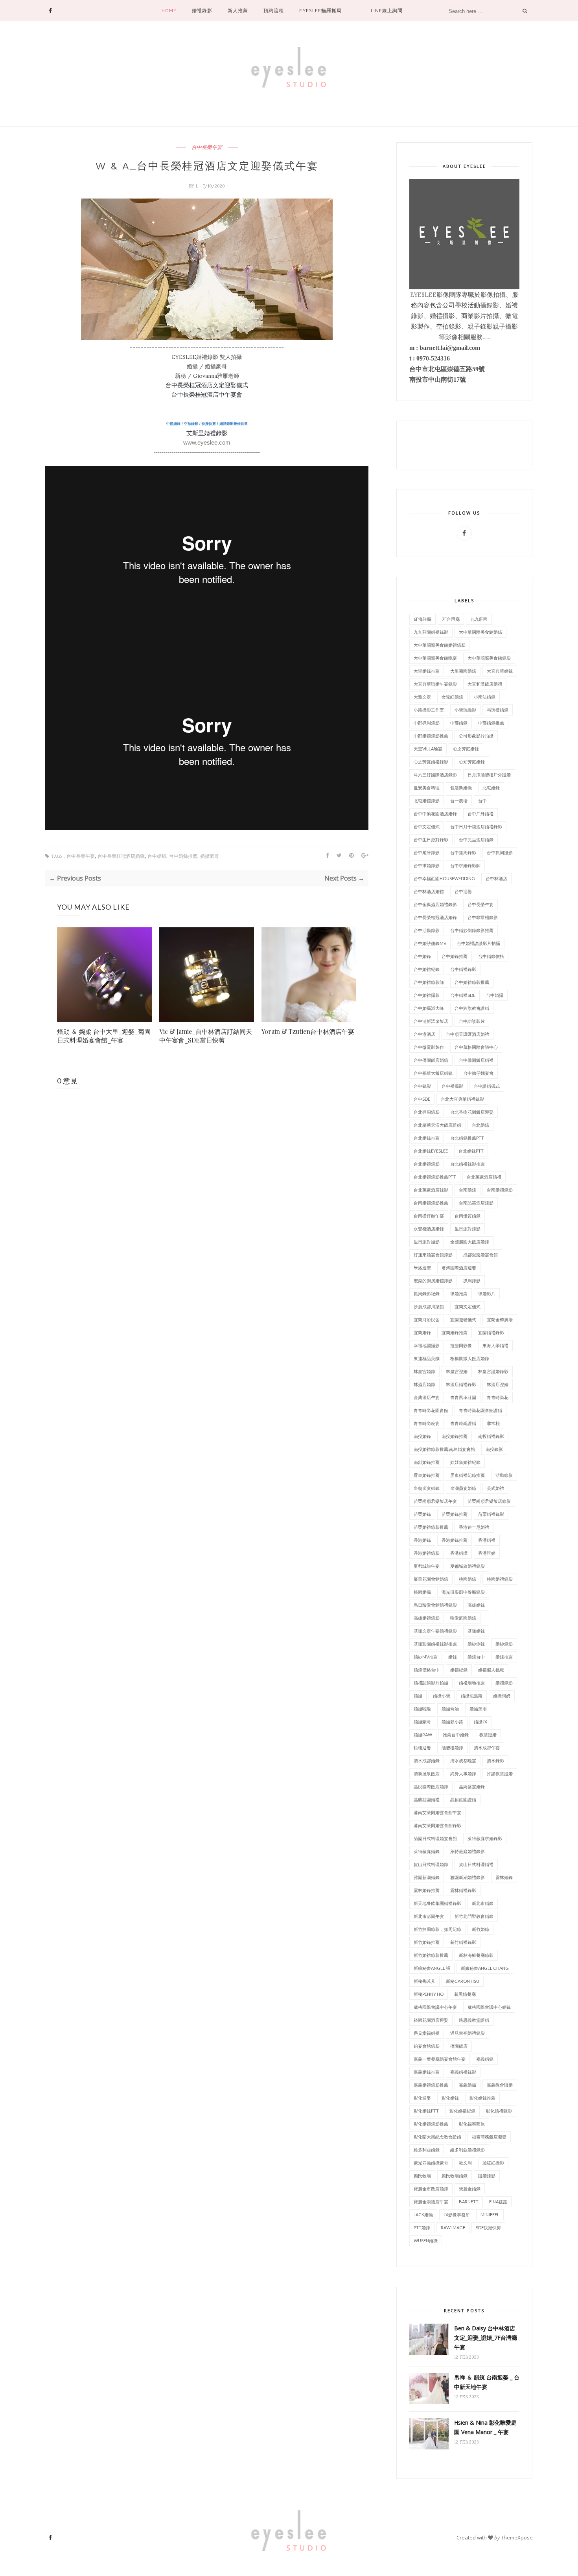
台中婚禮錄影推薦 (472, 982)
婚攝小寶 (442, 1696)
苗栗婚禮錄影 (491, 1514)
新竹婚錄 (480, 1929)
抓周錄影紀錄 (427, 1294)
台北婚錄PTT (471, 1151)
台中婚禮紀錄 (427, 969)
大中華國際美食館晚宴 (435, 658)
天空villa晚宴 (428, 749)
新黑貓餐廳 (465, 1994)
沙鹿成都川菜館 (429, 1306)
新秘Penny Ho (429, 1994)
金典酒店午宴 (427, 1397)
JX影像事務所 (457, 2215)
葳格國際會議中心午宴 (435, 2007)
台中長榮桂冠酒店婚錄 (121, 856)
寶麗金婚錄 (470, 2189)
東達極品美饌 (427, 1358)
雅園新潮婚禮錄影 (468, 1877)
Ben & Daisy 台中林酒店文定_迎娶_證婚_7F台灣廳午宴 (486, 2338)
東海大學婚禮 (495, 1345)
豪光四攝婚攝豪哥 (431, 2163)
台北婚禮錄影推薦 (468, 1164)
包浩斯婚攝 (461, 788)
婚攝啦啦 (422, 1709)
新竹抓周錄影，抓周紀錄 (437, 1929)
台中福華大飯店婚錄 (433, 1073)
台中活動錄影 (427, 930)
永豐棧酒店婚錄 (429, 1229)
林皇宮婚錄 (424, 1371)
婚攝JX (480, 1722)
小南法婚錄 (485, 697)
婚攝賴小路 (452, 1722)
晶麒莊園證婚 (463, 1799)
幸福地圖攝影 (427, 1345)
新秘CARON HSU (463, 1981)
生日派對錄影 (468, 1229)
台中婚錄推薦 (183, 856)
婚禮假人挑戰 (491, 1670)
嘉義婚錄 (485, 2059)
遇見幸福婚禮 (427, 2033)
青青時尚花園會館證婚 (480, 1410)
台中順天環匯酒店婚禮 (468, 1034)
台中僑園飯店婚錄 (431, 1060)
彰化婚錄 (450, 2098)
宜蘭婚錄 (422, 1332)
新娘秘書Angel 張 (432, 1968)
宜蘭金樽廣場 (500, 1319)
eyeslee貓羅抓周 (320, 10)
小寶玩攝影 (465, 710)
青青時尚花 (498, 1397)
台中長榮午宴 (207, 147)
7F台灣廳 (451, 619)
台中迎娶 (463, 891)
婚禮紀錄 (459, 1670)
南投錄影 (494, 1449)
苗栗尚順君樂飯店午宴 (435, 1501)
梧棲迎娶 (422, 1748)
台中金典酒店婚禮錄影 (435, 904)
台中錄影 (422, 1086)
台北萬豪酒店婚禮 (484, 1177)
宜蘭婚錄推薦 (455, 1332)
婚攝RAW (423, 1735)
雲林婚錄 (504, 1877)
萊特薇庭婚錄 (427, 1851)
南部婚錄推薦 (427, 1462)
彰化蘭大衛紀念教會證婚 (437, 2137)
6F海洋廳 (422, 619)
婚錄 (453, 1657)
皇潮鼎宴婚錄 (463, 1488)
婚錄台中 (476, 1657)
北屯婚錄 (491, 788)
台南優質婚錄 (468, 1216)
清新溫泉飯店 (427, 1773)
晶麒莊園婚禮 (427, 1799)
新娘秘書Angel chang (485, 1968)
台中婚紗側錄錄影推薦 (472, 930)
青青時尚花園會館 (431, 1410)
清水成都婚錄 (427, 1761)
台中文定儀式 (427, 826)
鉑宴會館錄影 (427, 2046)
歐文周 (465, 2163)
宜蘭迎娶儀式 (463, 1319)
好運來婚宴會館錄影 (433, 1255)
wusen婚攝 (426, 2240)
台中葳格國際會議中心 (476, 1047)
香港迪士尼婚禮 (474, 1527)
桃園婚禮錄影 (500, 1579)
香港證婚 (487, 1553)
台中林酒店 (496, 878)
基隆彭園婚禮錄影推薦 (435, 1644)
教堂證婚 (488, 1735)
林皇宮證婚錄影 (493, 1371)
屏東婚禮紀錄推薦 (468, 1475)
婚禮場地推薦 (472, 1683)
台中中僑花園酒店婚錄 (435, 814)
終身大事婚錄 (463, 1773)
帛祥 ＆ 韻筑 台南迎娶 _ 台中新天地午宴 (487, 2382)
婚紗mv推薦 (426, 1657)
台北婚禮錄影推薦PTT (435, 1177)
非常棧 (493, 1423)
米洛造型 (422, 1268)
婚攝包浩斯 (472, 1696)
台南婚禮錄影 (500, 1190)
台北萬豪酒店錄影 (431, 1190)
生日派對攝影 (427, 1242)
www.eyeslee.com (207, 442)
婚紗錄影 (504, 1644)
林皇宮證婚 (457, 1371)
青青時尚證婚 (463, 1423)
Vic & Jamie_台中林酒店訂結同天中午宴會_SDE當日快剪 (206, 1036)
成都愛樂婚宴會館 (480, 1255)
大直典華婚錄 (500, 671)
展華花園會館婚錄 (431, 1579)
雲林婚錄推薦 (427, 1890)
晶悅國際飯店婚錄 (431, 1786)
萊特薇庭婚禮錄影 (468, 1851)
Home (169, 10)
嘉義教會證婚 (500, 2085)
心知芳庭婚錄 (472, 762)
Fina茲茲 (498, 2202)
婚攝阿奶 (502, 1696)
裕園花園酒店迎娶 (431, 2020)
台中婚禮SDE (463, 995)
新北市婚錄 (483, 1903)
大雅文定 (422, 697)
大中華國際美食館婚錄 (480, 632)
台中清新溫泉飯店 (431, 1021)
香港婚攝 (459, 1553)
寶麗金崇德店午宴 (431, 2202)
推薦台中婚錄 (456, 1735)
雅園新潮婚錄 (427, 1877)
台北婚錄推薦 (427, 1138)
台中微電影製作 (429, 1047)
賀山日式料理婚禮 (476, 1864)
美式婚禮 (495, 1488)
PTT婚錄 (422, 2228)
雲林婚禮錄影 (463, 1890)
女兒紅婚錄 (452, 697)
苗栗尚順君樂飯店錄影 (489, 1501)
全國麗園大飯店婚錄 (470, 1242)
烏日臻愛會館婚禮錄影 (435, 1605)
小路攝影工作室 (429, 710)
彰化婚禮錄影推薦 (431, 2124)
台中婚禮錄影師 (429, 982)
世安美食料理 (427, 788)
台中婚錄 (157, 856)
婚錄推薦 (504, 1657)
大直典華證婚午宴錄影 (435, 684)
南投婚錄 (422, 1436)
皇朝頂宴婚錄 (427, 1488)
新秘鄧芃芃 (424, 1981)
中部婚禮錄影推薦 (431, 736)
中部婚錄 (459, 723)
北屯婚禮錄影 (427, 801)
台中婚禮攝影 (427, 995)
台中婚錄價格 (491, 956)
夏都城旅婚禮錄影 (468, 1566)
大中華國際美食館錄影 (489, 658)
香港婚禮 (487, 1540)
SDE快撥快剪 (488, 2228)
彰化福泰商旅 (472, 2124)
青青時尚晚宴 (427, 1423)
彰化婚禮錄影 (499, 2111)
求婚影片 (487, 1294)
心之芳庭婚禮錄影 (431, 762)
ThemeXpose (517, 2537)
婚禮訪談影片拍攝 (431, 1683)
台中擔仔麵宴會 (478, 1073)
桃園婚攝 (422, 1592)
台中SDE (422, 1099)
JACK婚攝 (423, 2215)
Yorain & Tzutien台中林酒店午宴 (308, 1031)
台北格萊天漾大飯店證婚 (437, 1125)
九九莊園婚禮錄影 (431, 632)
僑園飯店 (459, 2046)
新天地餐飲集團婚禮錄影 (437, 1903)
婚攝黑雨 (478, 1709)
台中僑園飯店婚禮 (476, 1060)
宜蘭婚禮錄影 (491, 1332)
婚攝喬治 (450, 1709)
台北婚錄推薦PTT (467, 1138)
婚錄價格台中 (427, 1670)
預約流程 (274, 10)
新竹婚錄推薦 (427, 1942)
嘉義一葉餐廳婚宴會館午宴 (440, 2059)
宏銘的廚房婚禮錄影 (433, 1281)
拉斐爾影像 (461, 1345)
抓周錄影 (472, 1281)
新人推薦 (238, 10)
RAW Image (453, 2228)
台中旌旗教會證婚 (472, 1008)
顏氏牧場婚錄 (455, 2176)
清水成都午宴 (487, 1748)
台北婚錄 (480, 1125)
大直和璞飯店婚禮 (485, 684)
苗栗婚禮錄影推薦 (431, 1527)
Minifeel (490, 2215)
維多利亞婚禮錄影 (468, 2150)
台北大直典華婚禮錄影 (462, 1099)
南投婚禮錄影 (491, 1436)
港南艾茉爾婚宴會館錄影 (437, 1825)
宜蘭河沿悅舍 (427, 1319)
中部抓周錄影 (427, 723)
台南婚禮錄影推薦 (431, 1203)
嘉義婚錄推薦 (427, 2072)
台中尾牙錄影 (427, 852)
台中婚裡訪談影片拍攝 (479, 943)
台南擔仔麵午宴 (429, 1216)
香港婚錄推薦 (455, 1540)
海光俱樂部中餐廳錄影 (463, 1592)
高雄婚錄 (476, 1605)
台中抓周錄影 (463, 852)
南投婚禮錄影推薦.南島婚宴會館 (444, 1449)
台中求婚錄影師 (465, 865)
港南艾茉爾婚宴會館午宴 (437, 1812)
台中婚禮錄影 (463, 969)
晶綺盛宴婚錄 (472, 1786)
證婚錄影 (487, 2176)
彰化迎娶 (422, 2098)
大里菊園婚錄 (463, 671)
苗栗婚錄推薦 (455, 1514)
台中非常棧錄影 (483, 917)
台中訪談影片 (472, 1021)
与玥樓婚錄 (498, 710)
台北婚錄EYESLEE (431, 1151)
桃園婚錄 (468, 1579)
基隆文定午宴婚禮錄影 (435, 1631)
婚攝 (418, 1696)
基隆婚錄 (476, 1631)
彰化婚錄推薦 (482, 2098)
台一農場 (459, 801)
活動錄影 (504, 1475)
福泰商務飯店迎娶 (489, 2137)
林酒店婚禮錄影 (461, 1384)
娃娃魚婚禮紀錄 (465, 1462)
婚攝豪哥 (210, 856)
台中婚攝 (495, 995)
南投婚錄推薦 (455, 1436)
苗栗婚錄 (422, 1514)
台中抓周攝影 (500, 852)
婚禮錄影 (202, 10)
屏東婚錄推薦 (427, 1475)
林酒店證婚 (498, 1384)
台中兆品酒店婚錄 (476, 839)
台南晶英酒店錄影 (476, 1203)
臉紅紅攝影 (493, 2163)
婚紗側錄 (476, 1644)
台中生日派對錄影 (431, 839)
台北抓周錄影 (427, 1112)
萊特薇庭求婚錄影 (485, 1838)
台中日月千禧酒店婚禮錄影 (476, 826)
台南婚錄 (468, 1190)
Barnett (469, 2202)
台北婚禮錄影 (427, 1164)
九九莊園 (479, 619)
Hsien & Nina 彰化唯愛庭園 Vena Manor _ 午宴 (485, 2427)
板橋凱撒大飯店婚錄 (470, 1358)
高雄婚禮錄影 (427, 1618)
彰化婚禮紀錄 (462, 2111)
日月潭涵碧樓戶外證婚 (489, 775)
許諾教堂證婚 (500, 1773)
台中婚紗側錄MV (430, 943)
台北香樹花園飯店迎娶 (472, 1112)
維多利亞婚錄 (427, 2150)
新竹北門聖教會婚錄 (474, 1916)
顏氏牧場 (422, 2176)
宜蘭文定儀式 (468, 1306)
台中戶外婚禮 (480, 814)
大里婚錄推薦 (427, 671)
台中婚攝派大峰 (429, 1008)
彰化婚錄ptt (426, 2111)
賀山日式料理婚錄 (431, 1864)
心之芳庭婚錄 (466, 749)
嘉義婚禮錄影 (463, 2072)
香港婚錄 (422, 1540)
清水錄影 (495, 1761)
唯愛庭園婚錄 (463, 1618)
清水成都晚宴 (463, 1761)
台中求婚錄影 (427, 865)
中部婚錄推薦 (491, 723)
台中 (482, 801)
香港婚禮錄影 (427, 1553)
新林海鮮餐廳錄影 (476, 1955)
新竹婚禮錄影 (463, 1942)
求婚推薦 (459, 1294)
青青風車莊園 (463, 1397)
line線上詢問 (387, 10)
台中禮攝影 (452, 1086)
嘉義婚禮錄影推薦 (431, 2085)
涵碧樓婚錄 (452, 1748)
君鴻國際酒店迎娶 (459, 1268)
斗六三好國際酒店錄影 (435, 775)
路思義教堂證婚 (474, 2020)
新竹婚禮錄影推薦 (431, 1955)
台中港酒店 (424, 1034)
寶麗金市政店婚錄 (431, 2189)
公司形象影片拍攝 (476, 736)
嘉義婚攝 (468, 2085)
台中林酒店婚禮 (429, 891)
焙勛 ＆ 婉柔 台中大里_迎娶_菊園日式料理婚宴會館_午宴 (104, 1036)
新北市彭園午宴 (429, 1916)
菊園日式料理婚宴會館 (435, 1838)
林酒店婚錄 (424, 1384)
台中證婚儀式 (487, 1086)
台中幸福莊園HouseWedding (444, 878)
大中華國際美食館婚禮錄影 (440, 645)
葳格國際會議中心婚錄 (489, 2007)
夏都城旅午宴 (427, 1566)
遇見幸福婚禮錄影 (468, 2033)
